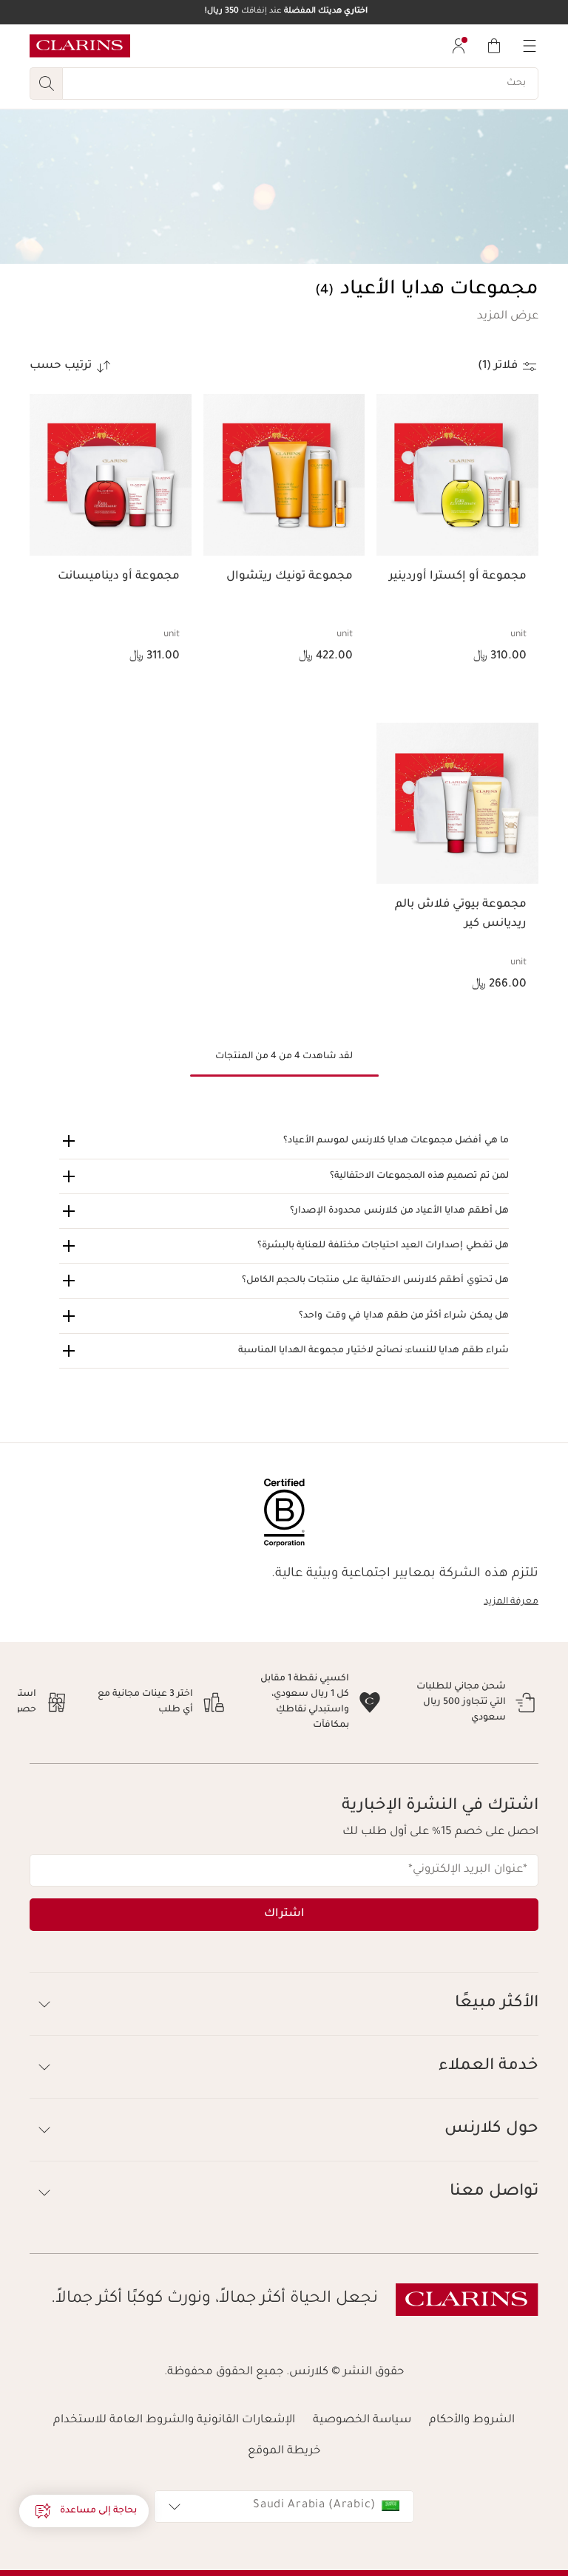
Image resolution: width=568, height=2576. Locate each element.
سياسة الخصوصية (362, 2405)
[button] (508, 317)
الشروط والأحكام (472, 2405)
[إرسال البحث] (46, 84)
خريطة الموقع (284, 2436)
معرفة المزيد (511, 1602)
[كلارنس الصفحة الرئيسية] (80, 46)
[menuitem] (459, 46)
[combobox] (284, 2491)
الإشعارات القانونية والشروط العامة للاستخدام (174, 2405)
